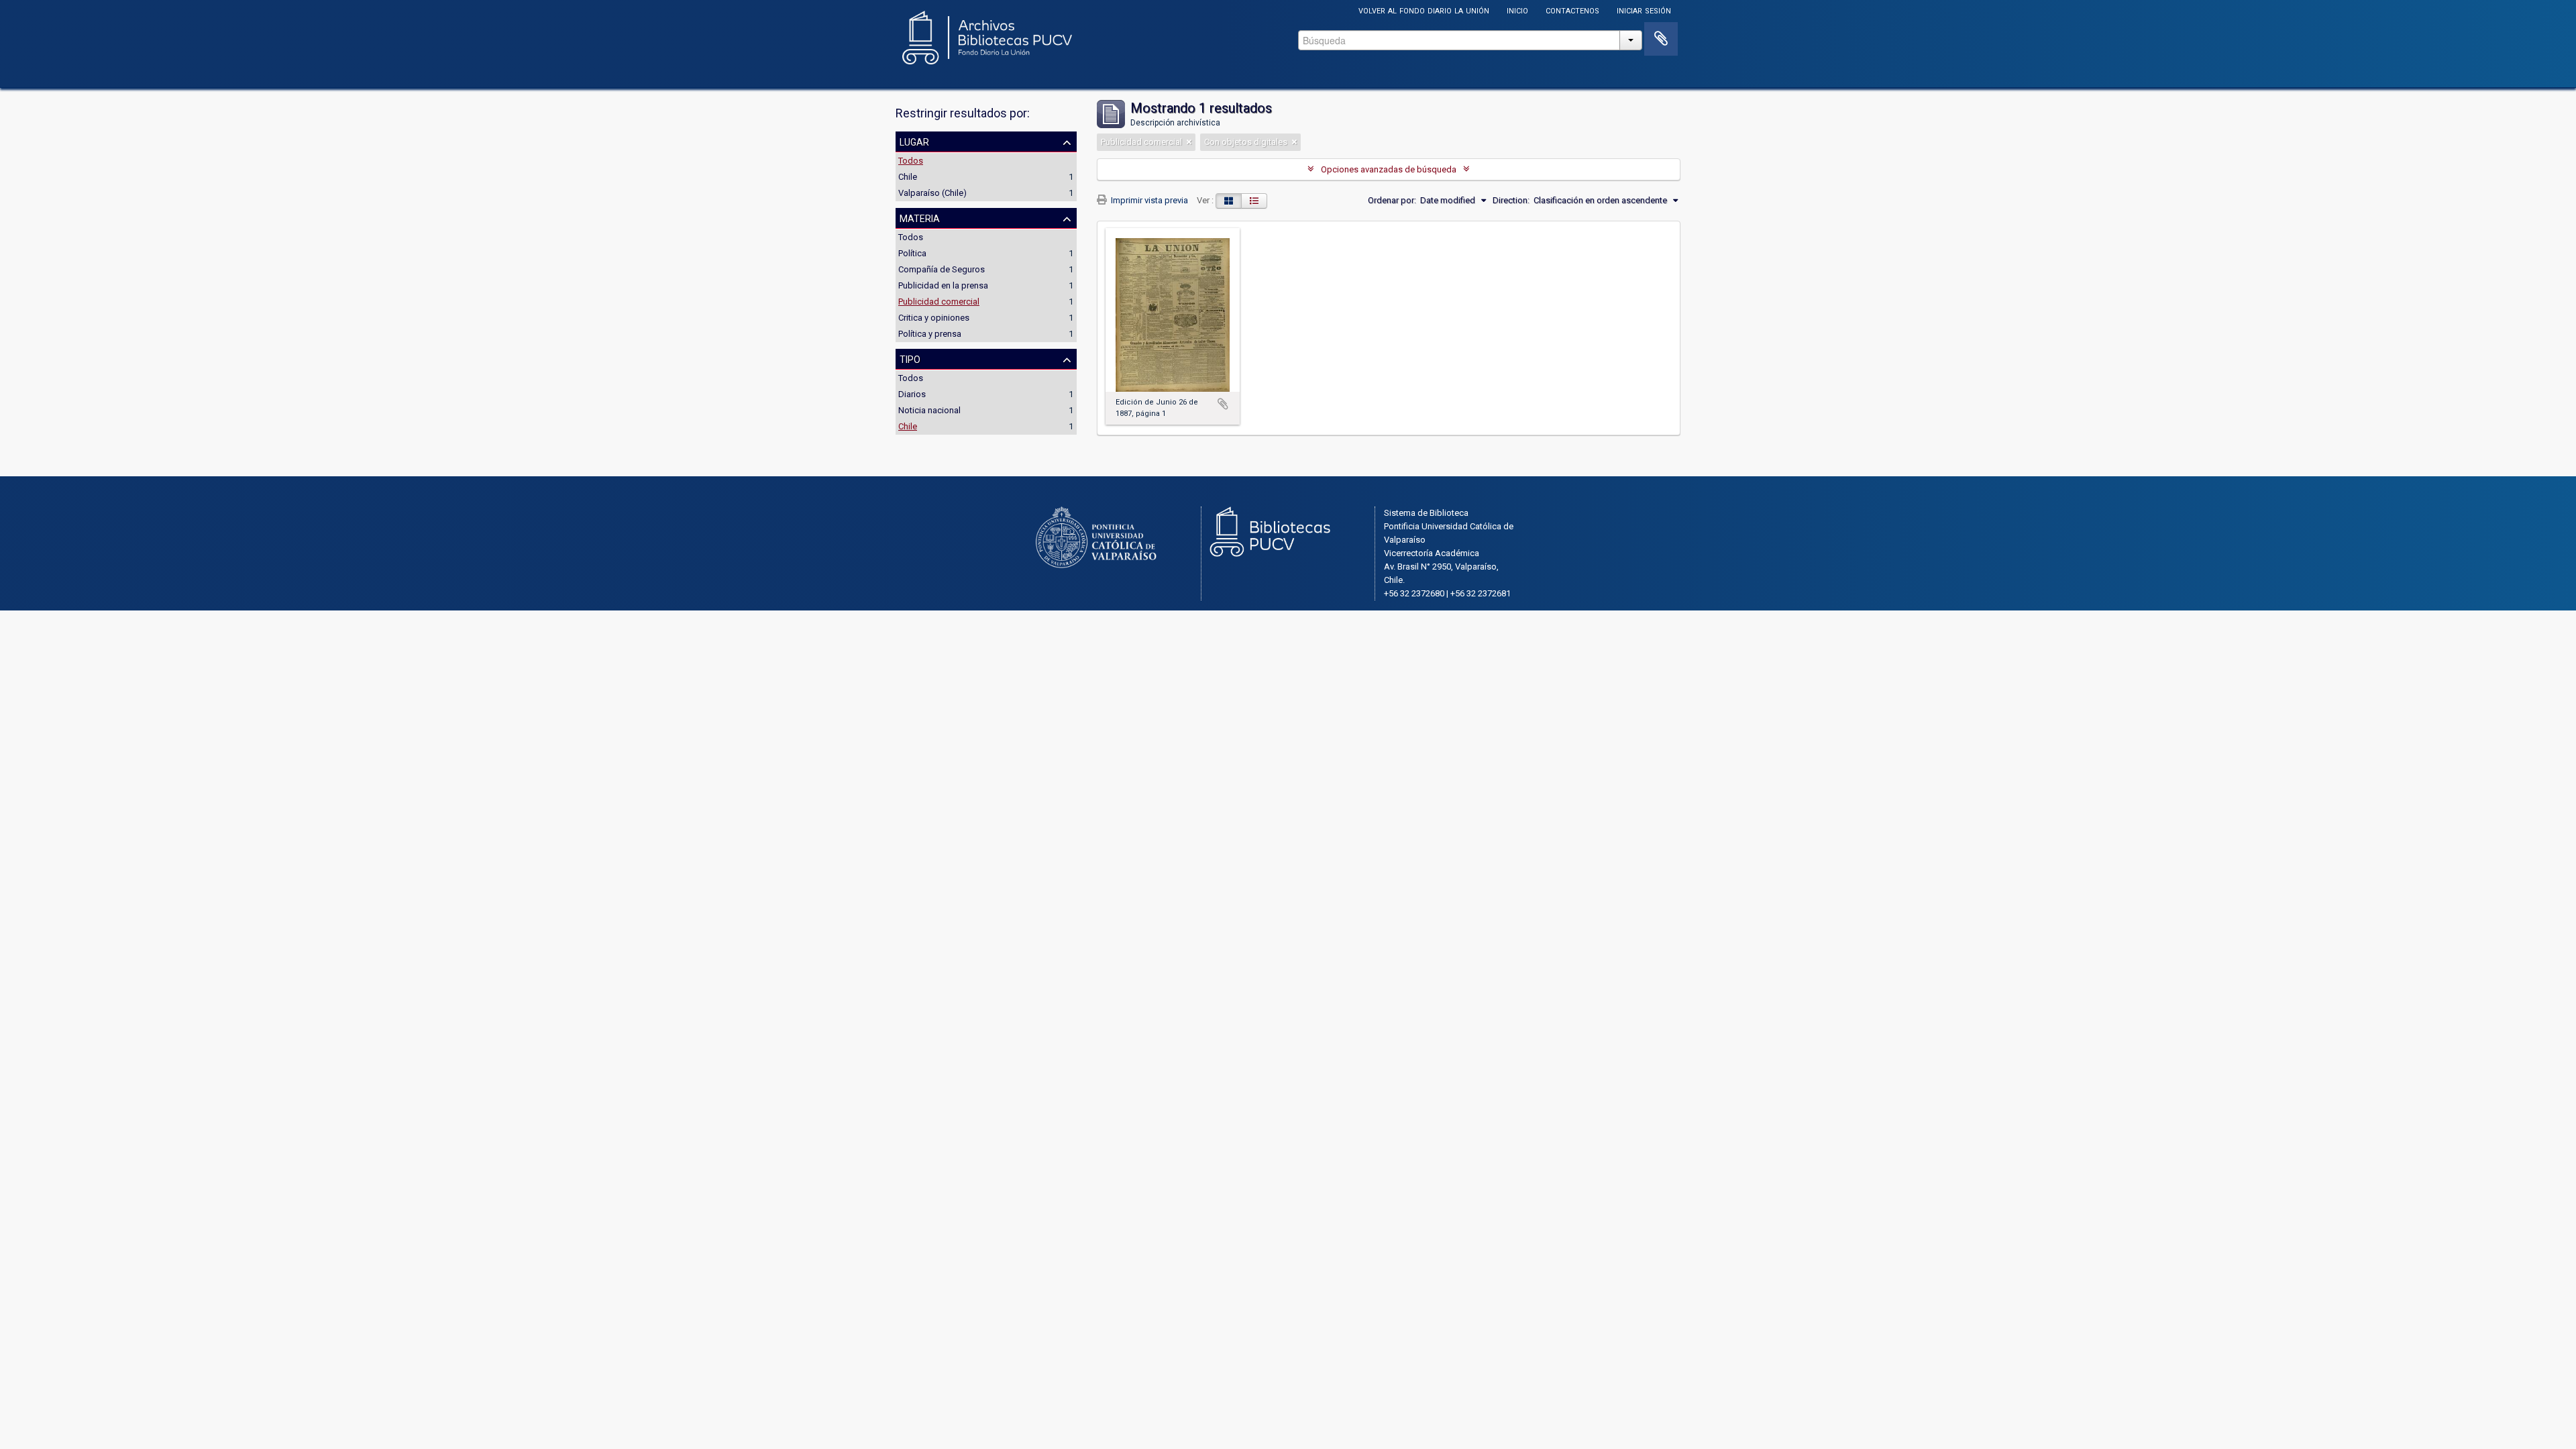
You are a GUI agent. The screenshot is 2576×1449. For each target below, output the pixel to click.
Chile (908, 177)
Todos (911, 161)
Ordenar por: (1392, 200)
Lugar (914, 141)
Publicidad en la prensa (943, 285)
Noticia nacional (929, 410)
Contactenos (1572, 10)
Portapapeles (1661, 39)
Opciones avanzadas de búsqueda (1389, 169)
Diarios (912, 394)
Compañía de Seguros (942, 269)
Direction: (1511, 200)
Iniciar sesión (1644, 10)
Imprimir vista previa (1148, 200)
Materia (920, 217)
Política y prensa (930, 334)
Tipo (910, 358)
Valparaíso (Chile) (932, 193)
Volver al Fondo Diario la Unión (1424, 10)
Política (912, 253)
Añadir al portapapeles (1223, 404)
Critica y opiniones (934, 318)
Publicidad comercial (939, 302)
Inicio (1517, 10)
